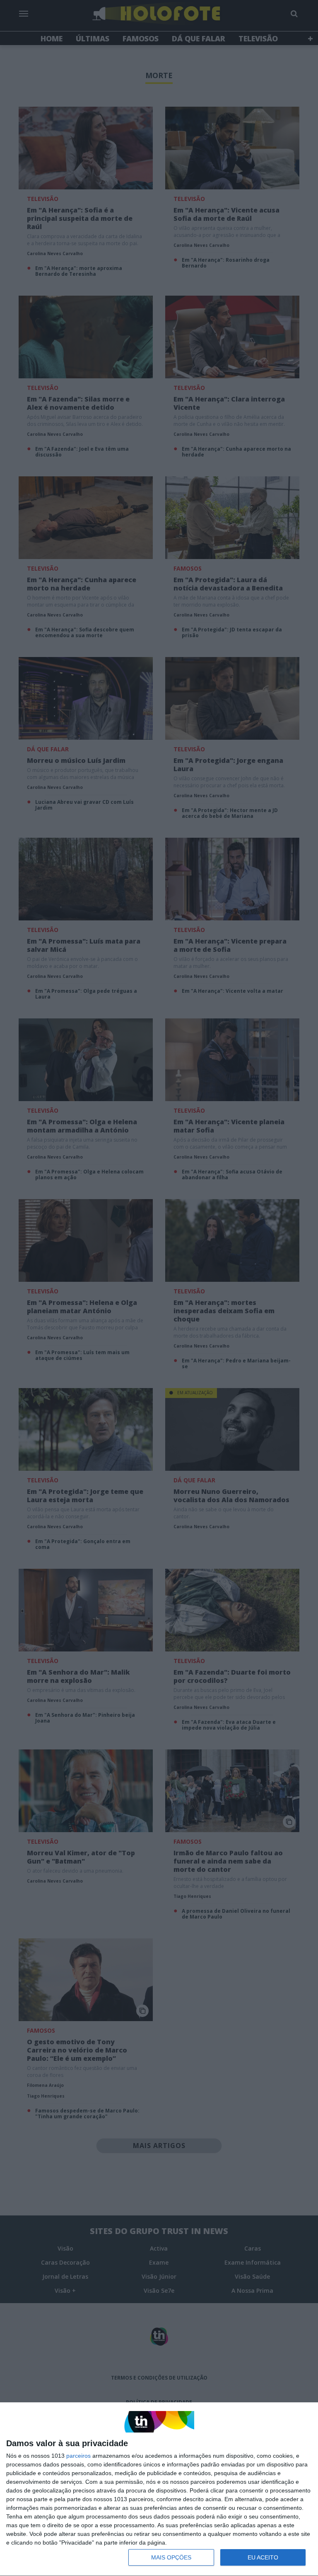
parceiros (78, 2456)
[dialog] (159, 2489)
